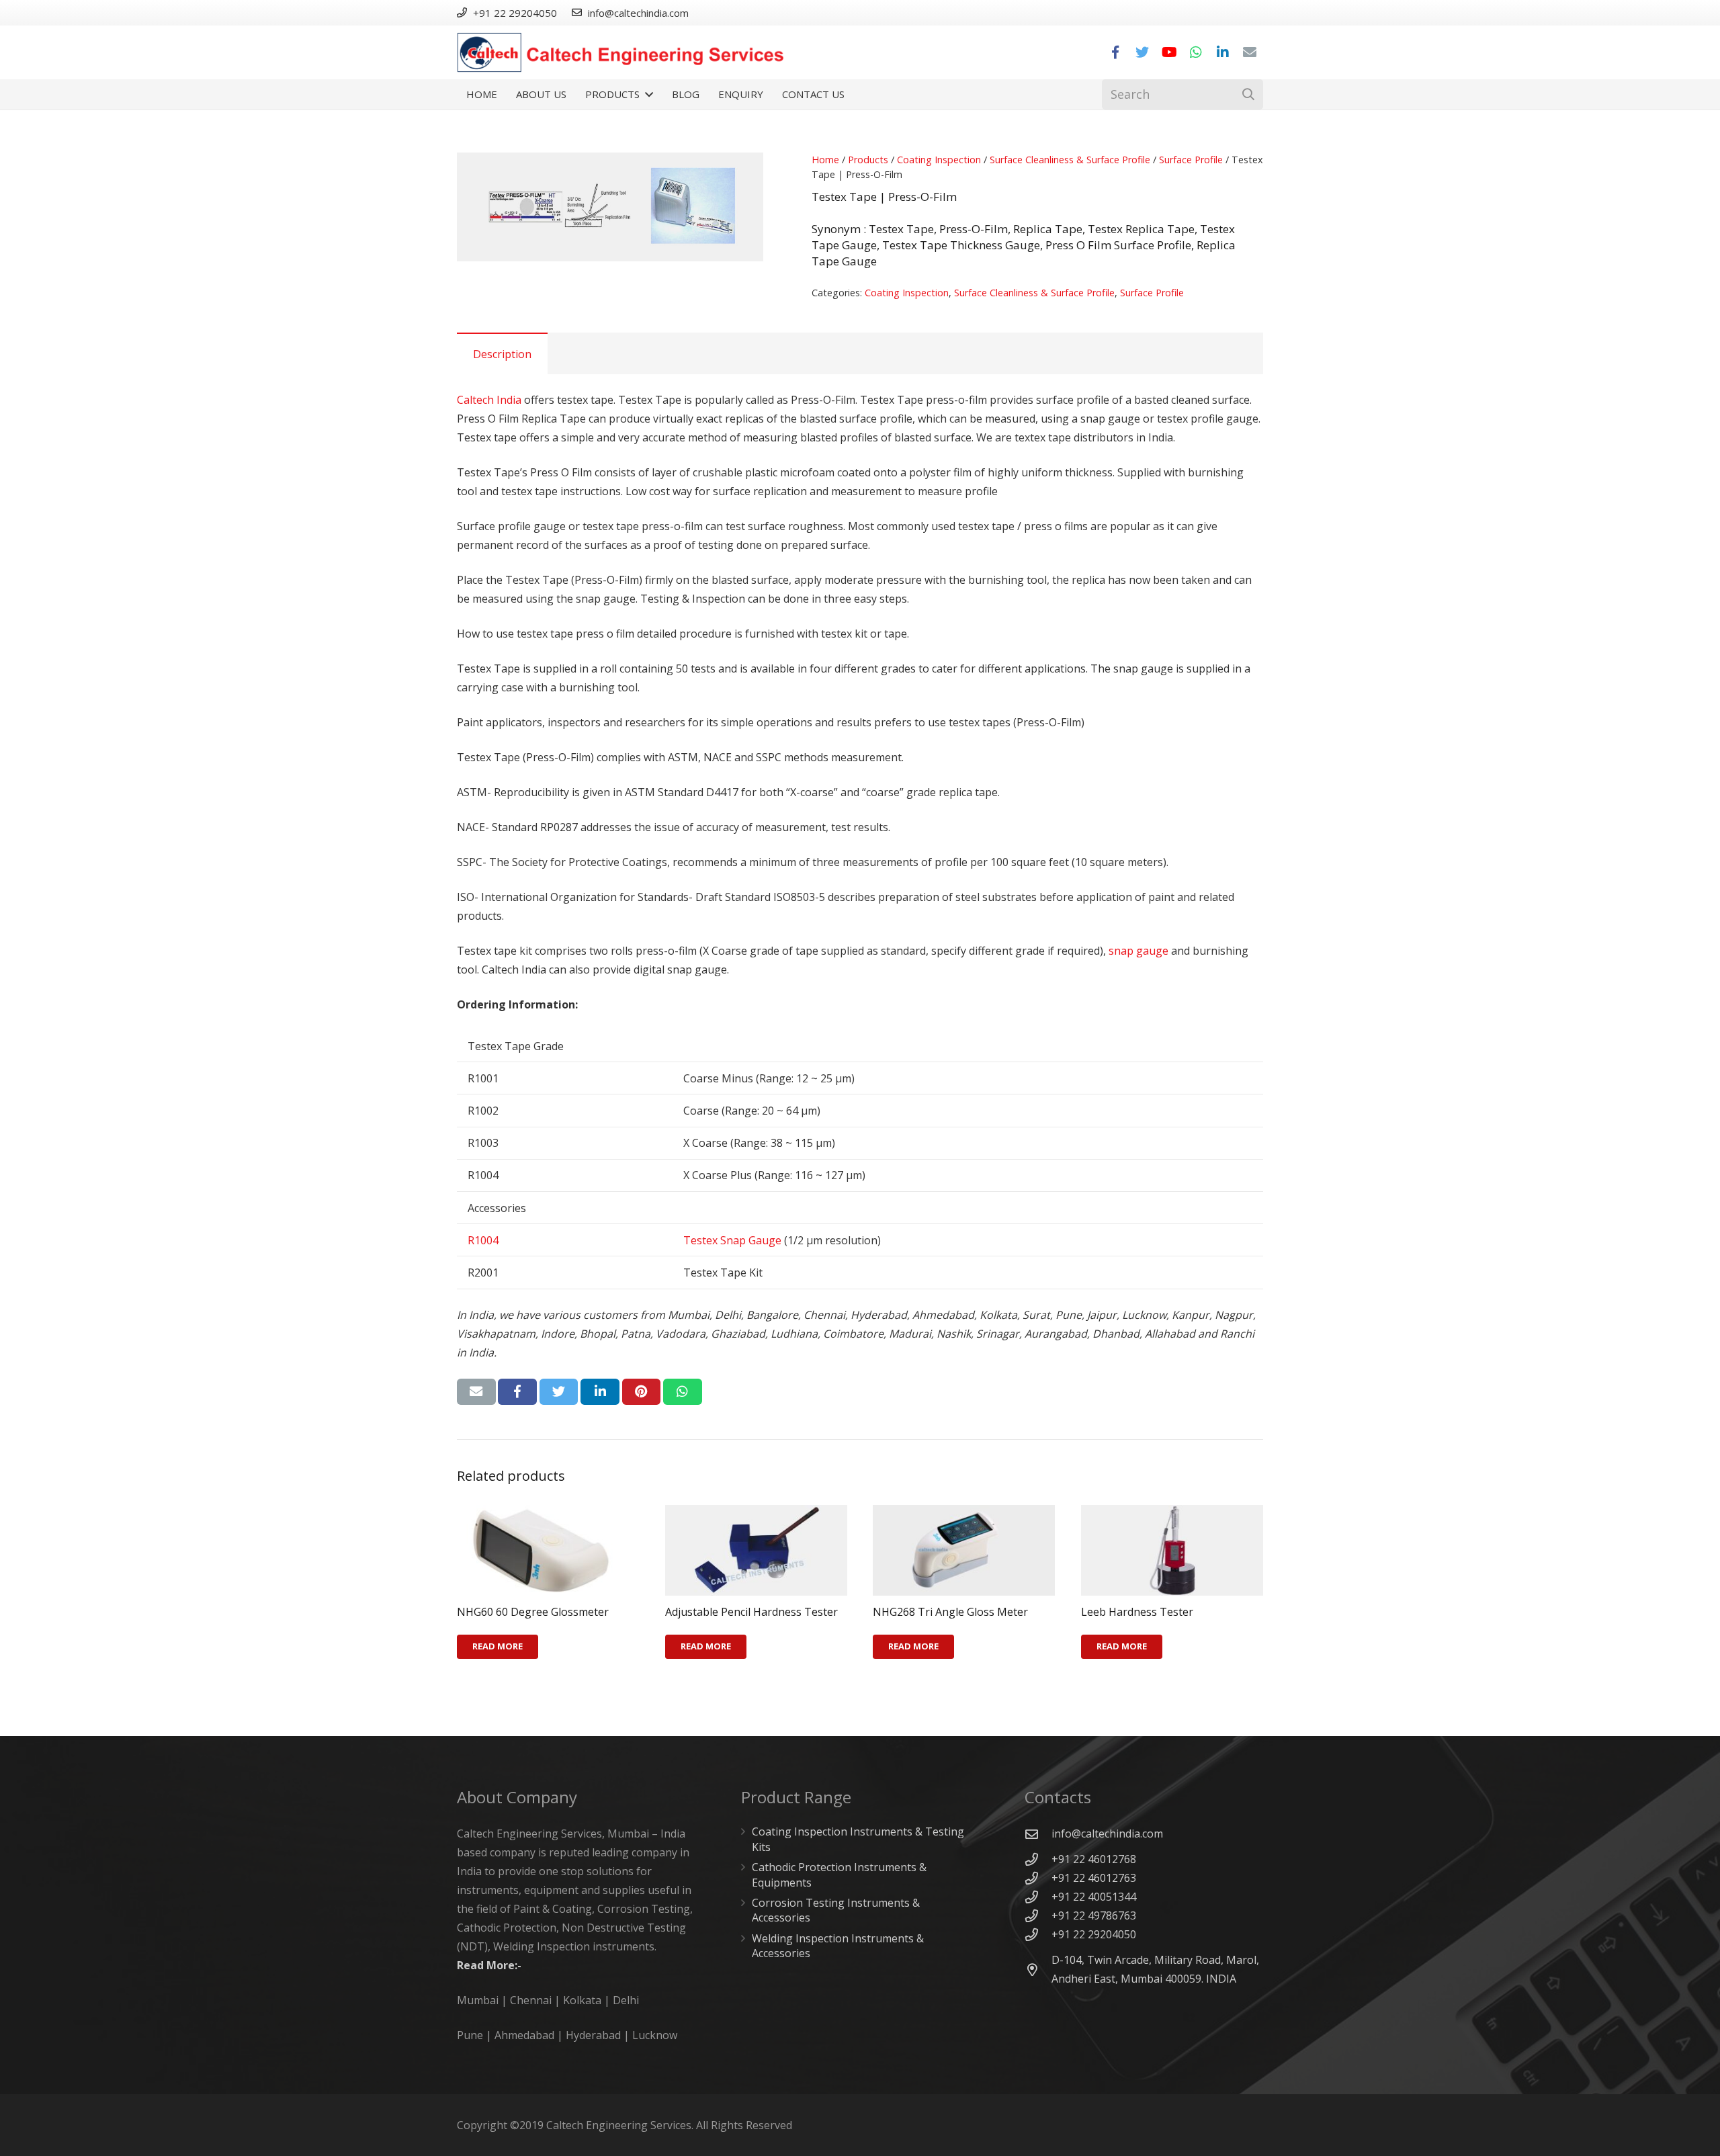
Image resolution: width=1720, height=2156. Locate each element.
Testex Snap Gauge (732, 1240)
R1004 (483, 1240)
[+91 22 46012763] (1038, 1878)
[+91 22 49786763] (1038, 1916)
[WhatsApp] (1196, 52)
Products (868, 160)
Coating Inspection (939, 160)
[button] (742, 174)
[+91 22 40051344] (1038, 1897)
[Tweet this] (559, 1391)
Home (825, 160)
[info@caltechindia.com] (1038, 1834)
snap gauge (1138, 951)
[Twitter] (1142, 52)
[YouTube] (1169, 52)
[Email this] (476, 1391)
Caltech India (489, 400)
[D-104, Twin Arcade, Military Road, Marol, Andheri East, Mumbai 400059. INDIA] (1038, 1970)
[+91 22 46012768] (1038, 1859)
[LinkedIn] (1223, 52)
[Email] (1250, 52)
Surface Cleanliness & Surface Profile (1070, 160)
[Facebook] (1115, 52)
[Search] (1248, 94)
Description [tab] (502, 354)
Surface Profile (1191, 160)
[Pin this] (642, 1391)
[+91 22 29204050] (1038, 1935)
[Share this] (517, 1391)
